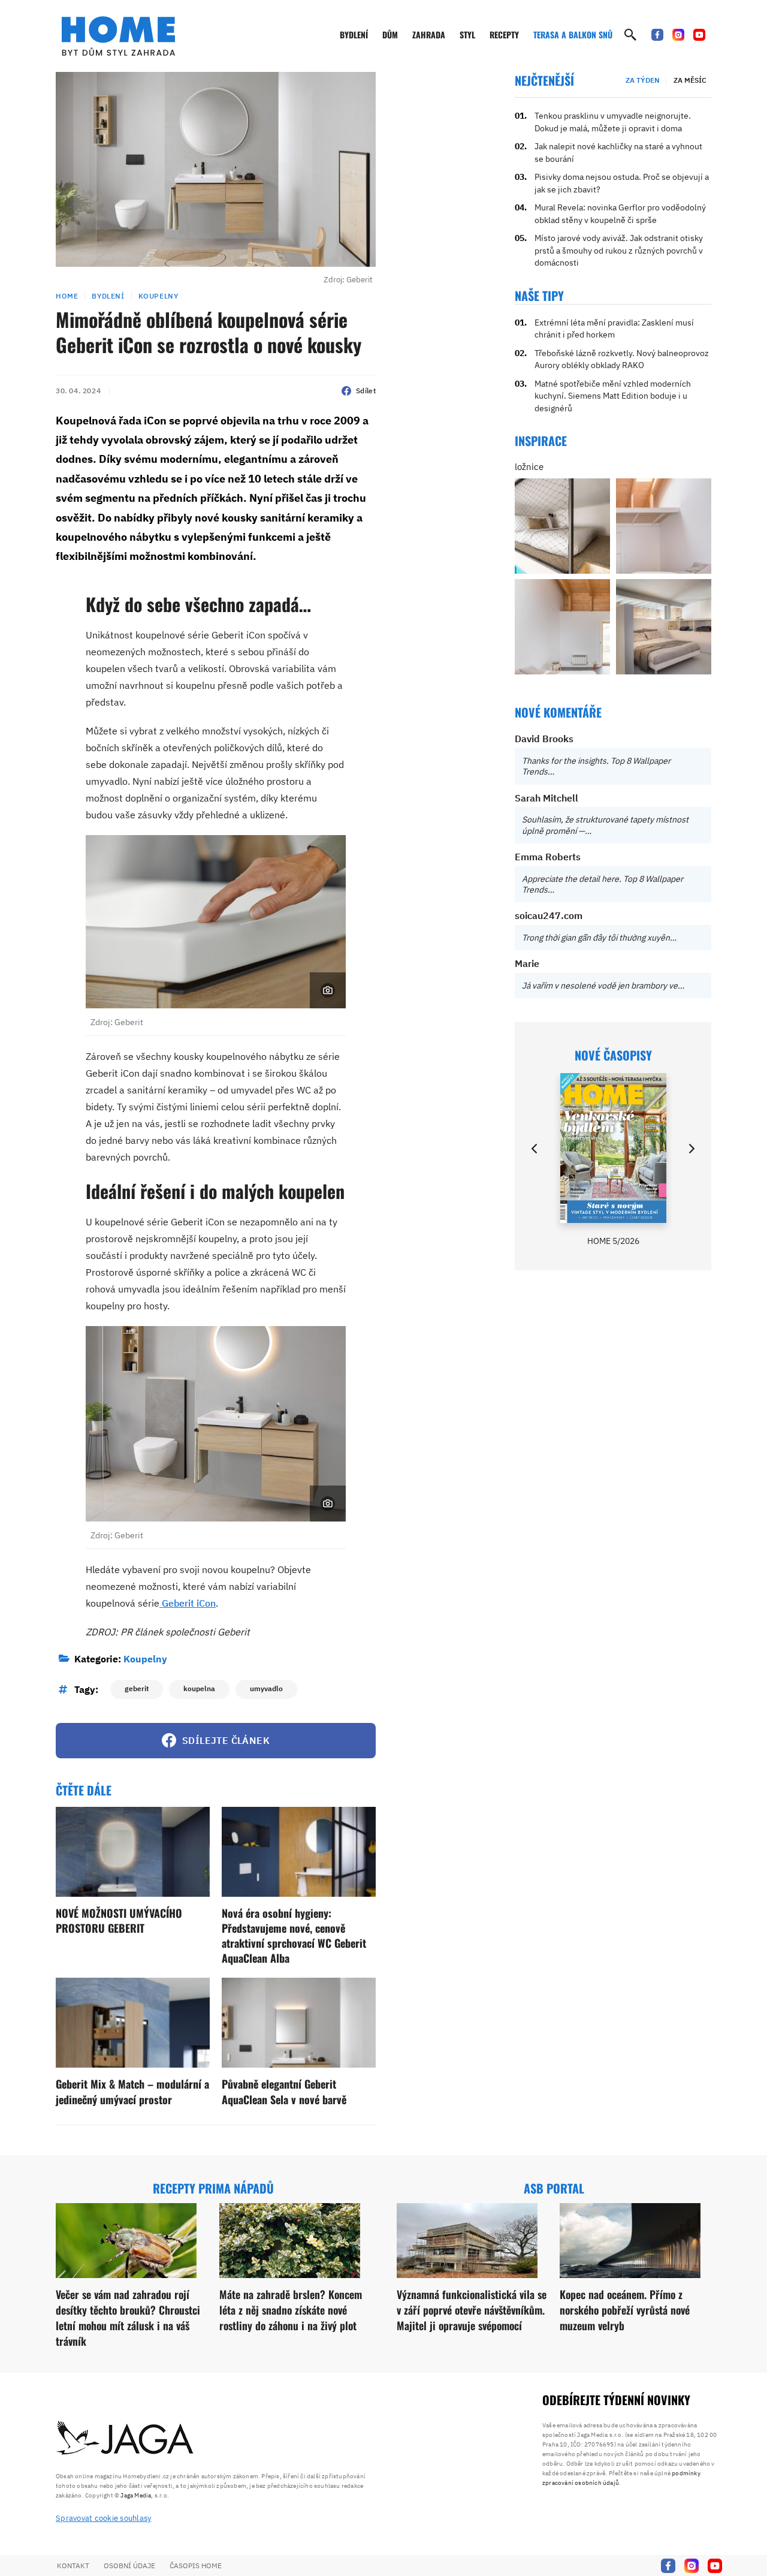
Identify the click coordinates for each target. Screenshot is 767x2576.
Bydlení (354, 34)
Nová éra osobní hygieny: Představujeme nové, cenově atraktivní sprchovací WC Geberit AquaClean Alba (294, 1936)
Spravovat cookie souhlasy (104, 2518)
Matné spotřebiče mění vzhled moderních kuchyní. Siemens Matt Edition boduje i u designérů (613, 396)
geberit (137, 1688)
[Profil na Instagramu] (678, 35)
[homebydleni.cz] (118, 36)
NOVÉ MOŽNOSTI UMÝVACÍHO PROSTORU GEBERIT (119, 1920)
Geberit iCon (188, 1603)
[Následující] (691, 1149)
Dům (390, 34)
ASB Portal (554, 2188)
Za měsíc (690, 80)
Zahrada (429, 34)
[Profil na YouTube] (699, 35)
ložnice (529, 467)
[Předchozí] (535, 1149)
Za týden (643, 80)
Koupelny (158, 296)
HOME (67, 296)
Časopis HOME (196, 2566)
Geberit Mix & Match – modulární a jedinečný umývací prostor (132, 2091)
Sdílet (366, 391)
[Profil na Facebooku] (657, 35)
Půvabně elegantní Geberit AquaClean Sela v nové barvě (284, 2091)
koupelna (199, 1688)
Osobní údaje (129, 2566)
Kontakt (73, 2566)
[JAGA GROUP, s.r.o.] (125, 2439)
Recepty (504, 34)
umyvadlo (266, 1688)
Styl (467, 34)
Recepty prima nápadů (213, 2188)
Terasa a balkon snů (573, 34)
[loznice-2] (562, 526)
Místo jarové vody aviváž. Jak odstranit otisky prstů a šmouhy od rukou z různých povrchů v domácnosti (619, 250)
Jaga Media (136, 2495)
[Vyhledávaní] (630, 35)
